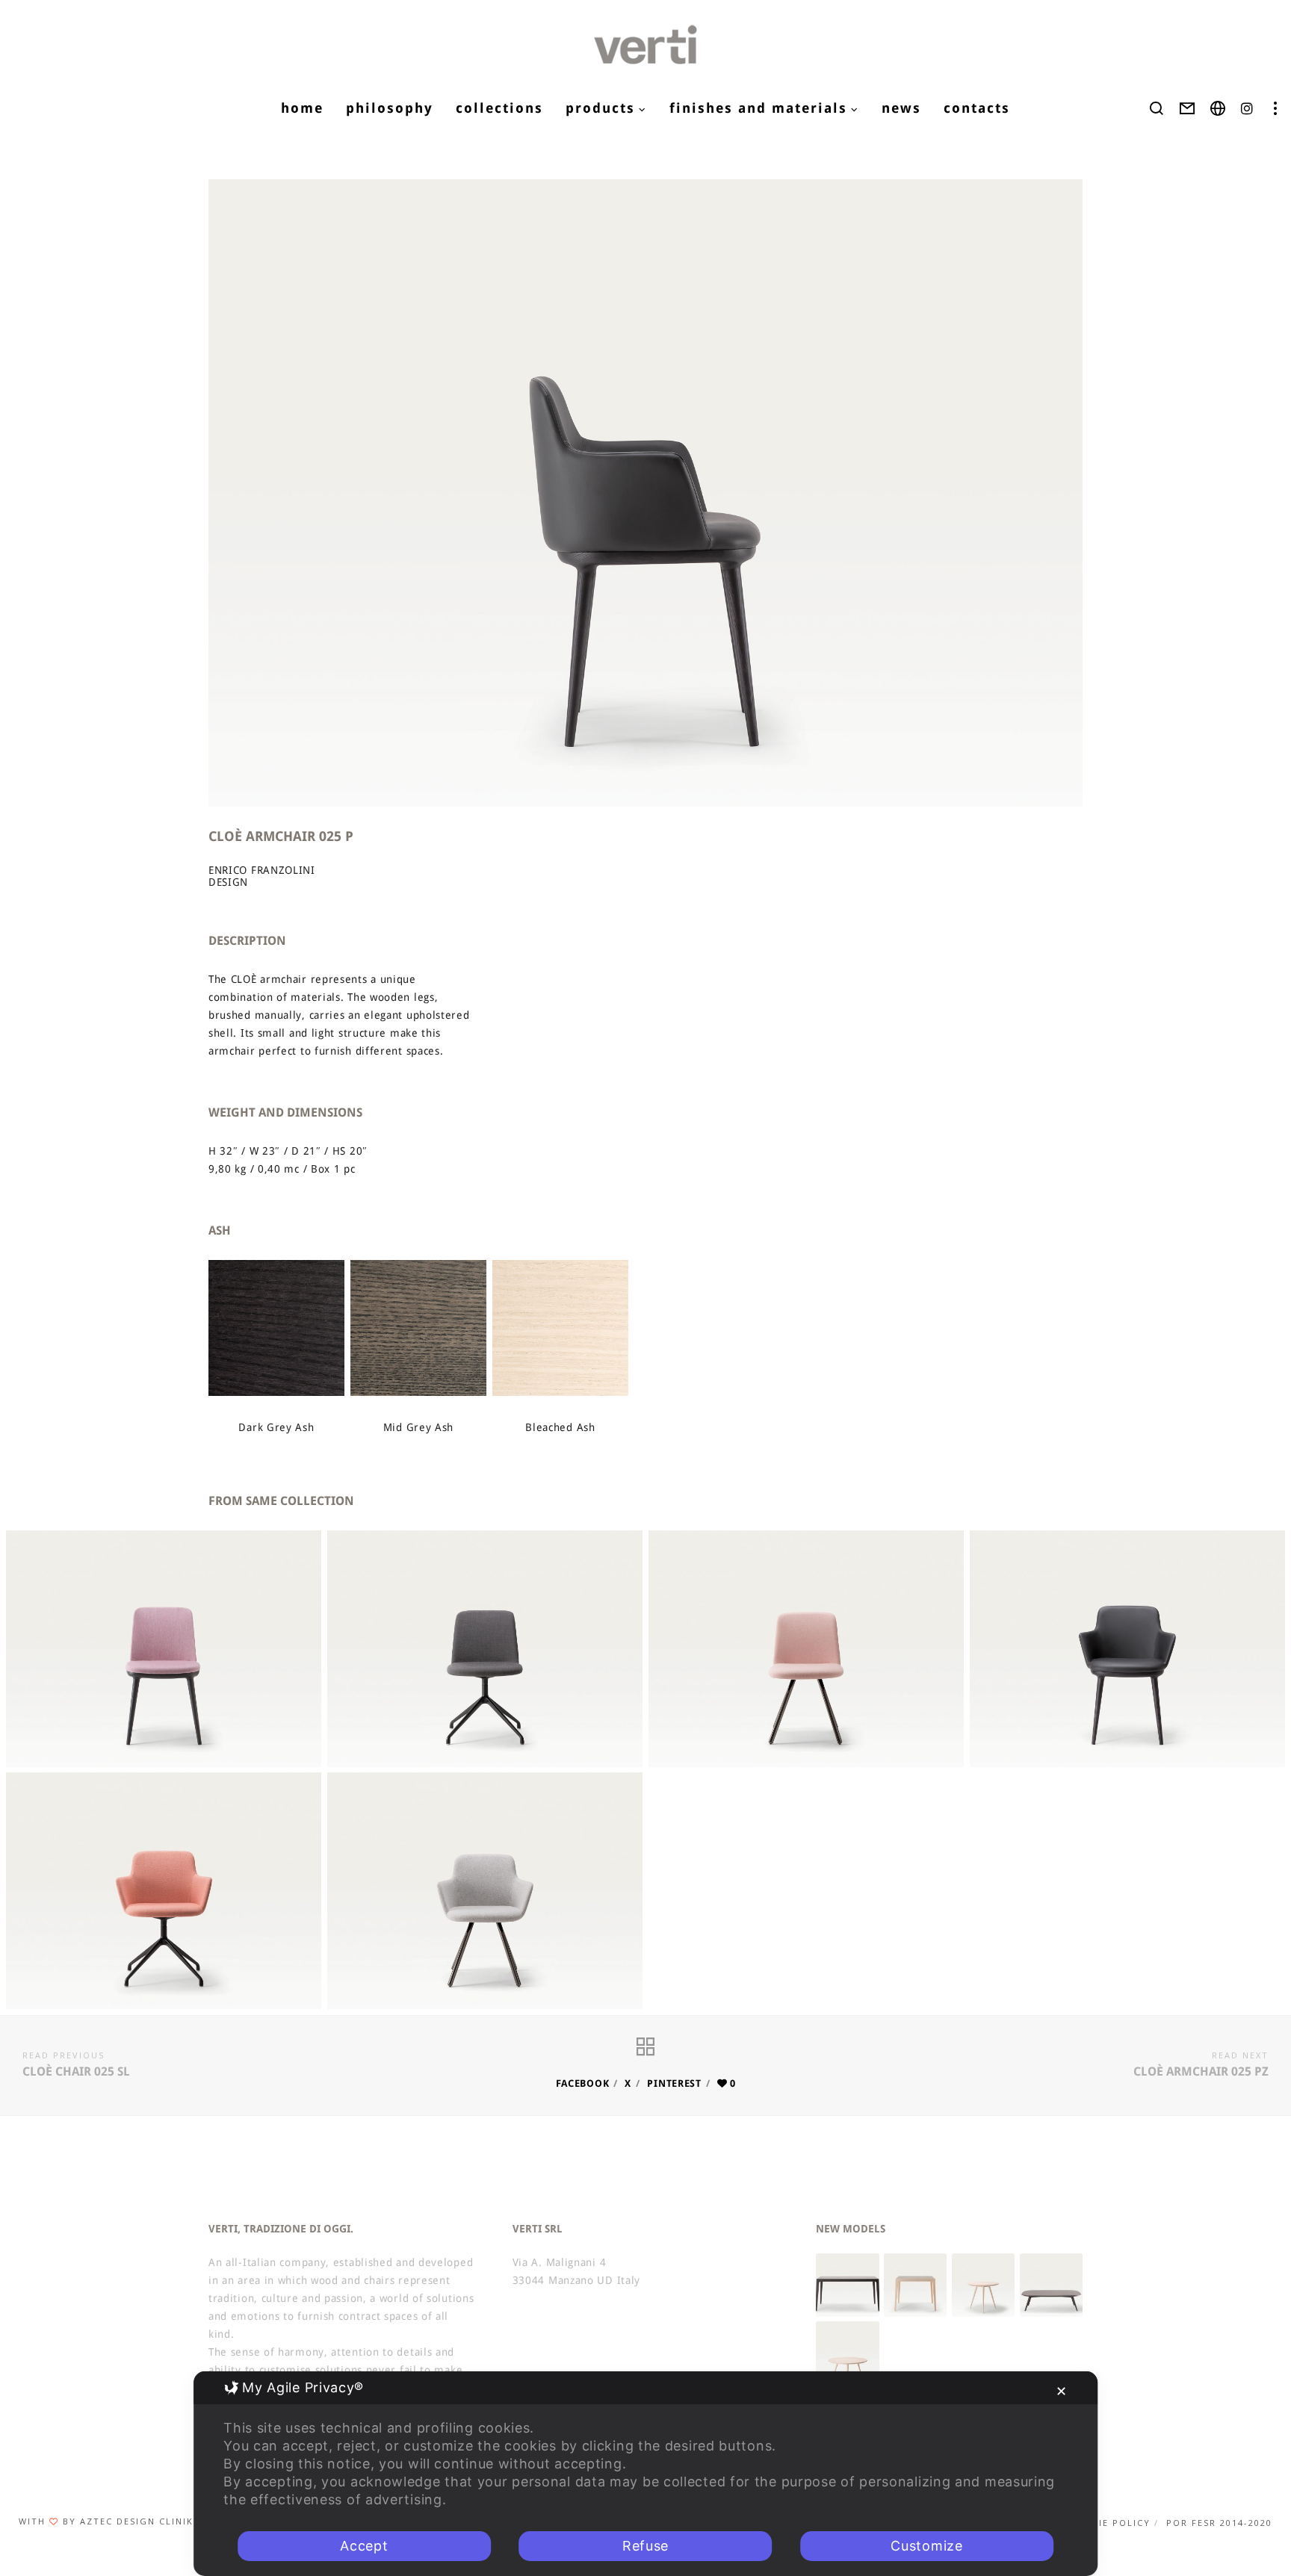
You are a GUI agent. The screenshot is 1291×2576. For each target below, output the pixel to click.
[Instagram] (1247, 108)
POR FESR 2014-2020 (1219, 2523)
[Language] (1218, 108)
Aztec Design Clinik (137, 2521)
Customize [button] (926, 2546)
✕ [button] (1062, 2391)
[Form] (1188, 108)
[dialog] (645, 2474)
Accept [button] (364, 2546)
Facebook (583, 2083)
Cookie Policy (1110, 2523)
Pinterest (674, 2083)
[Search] (1157, 108)
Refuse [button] (645, 2546)
